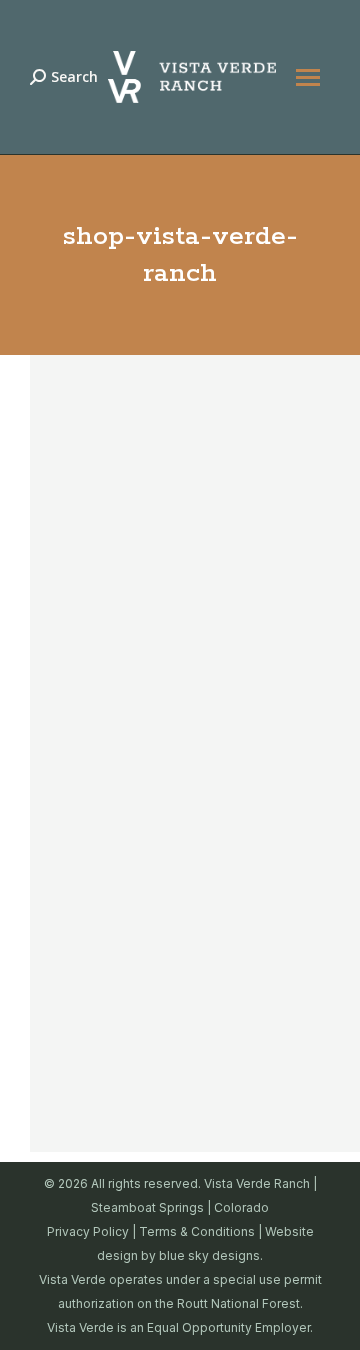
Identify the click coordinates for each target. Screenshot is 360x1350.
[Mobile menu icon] (308, 77)
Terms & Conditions (197, 1231)
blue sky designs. (211, 1255)
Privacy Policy (88, 1231)
